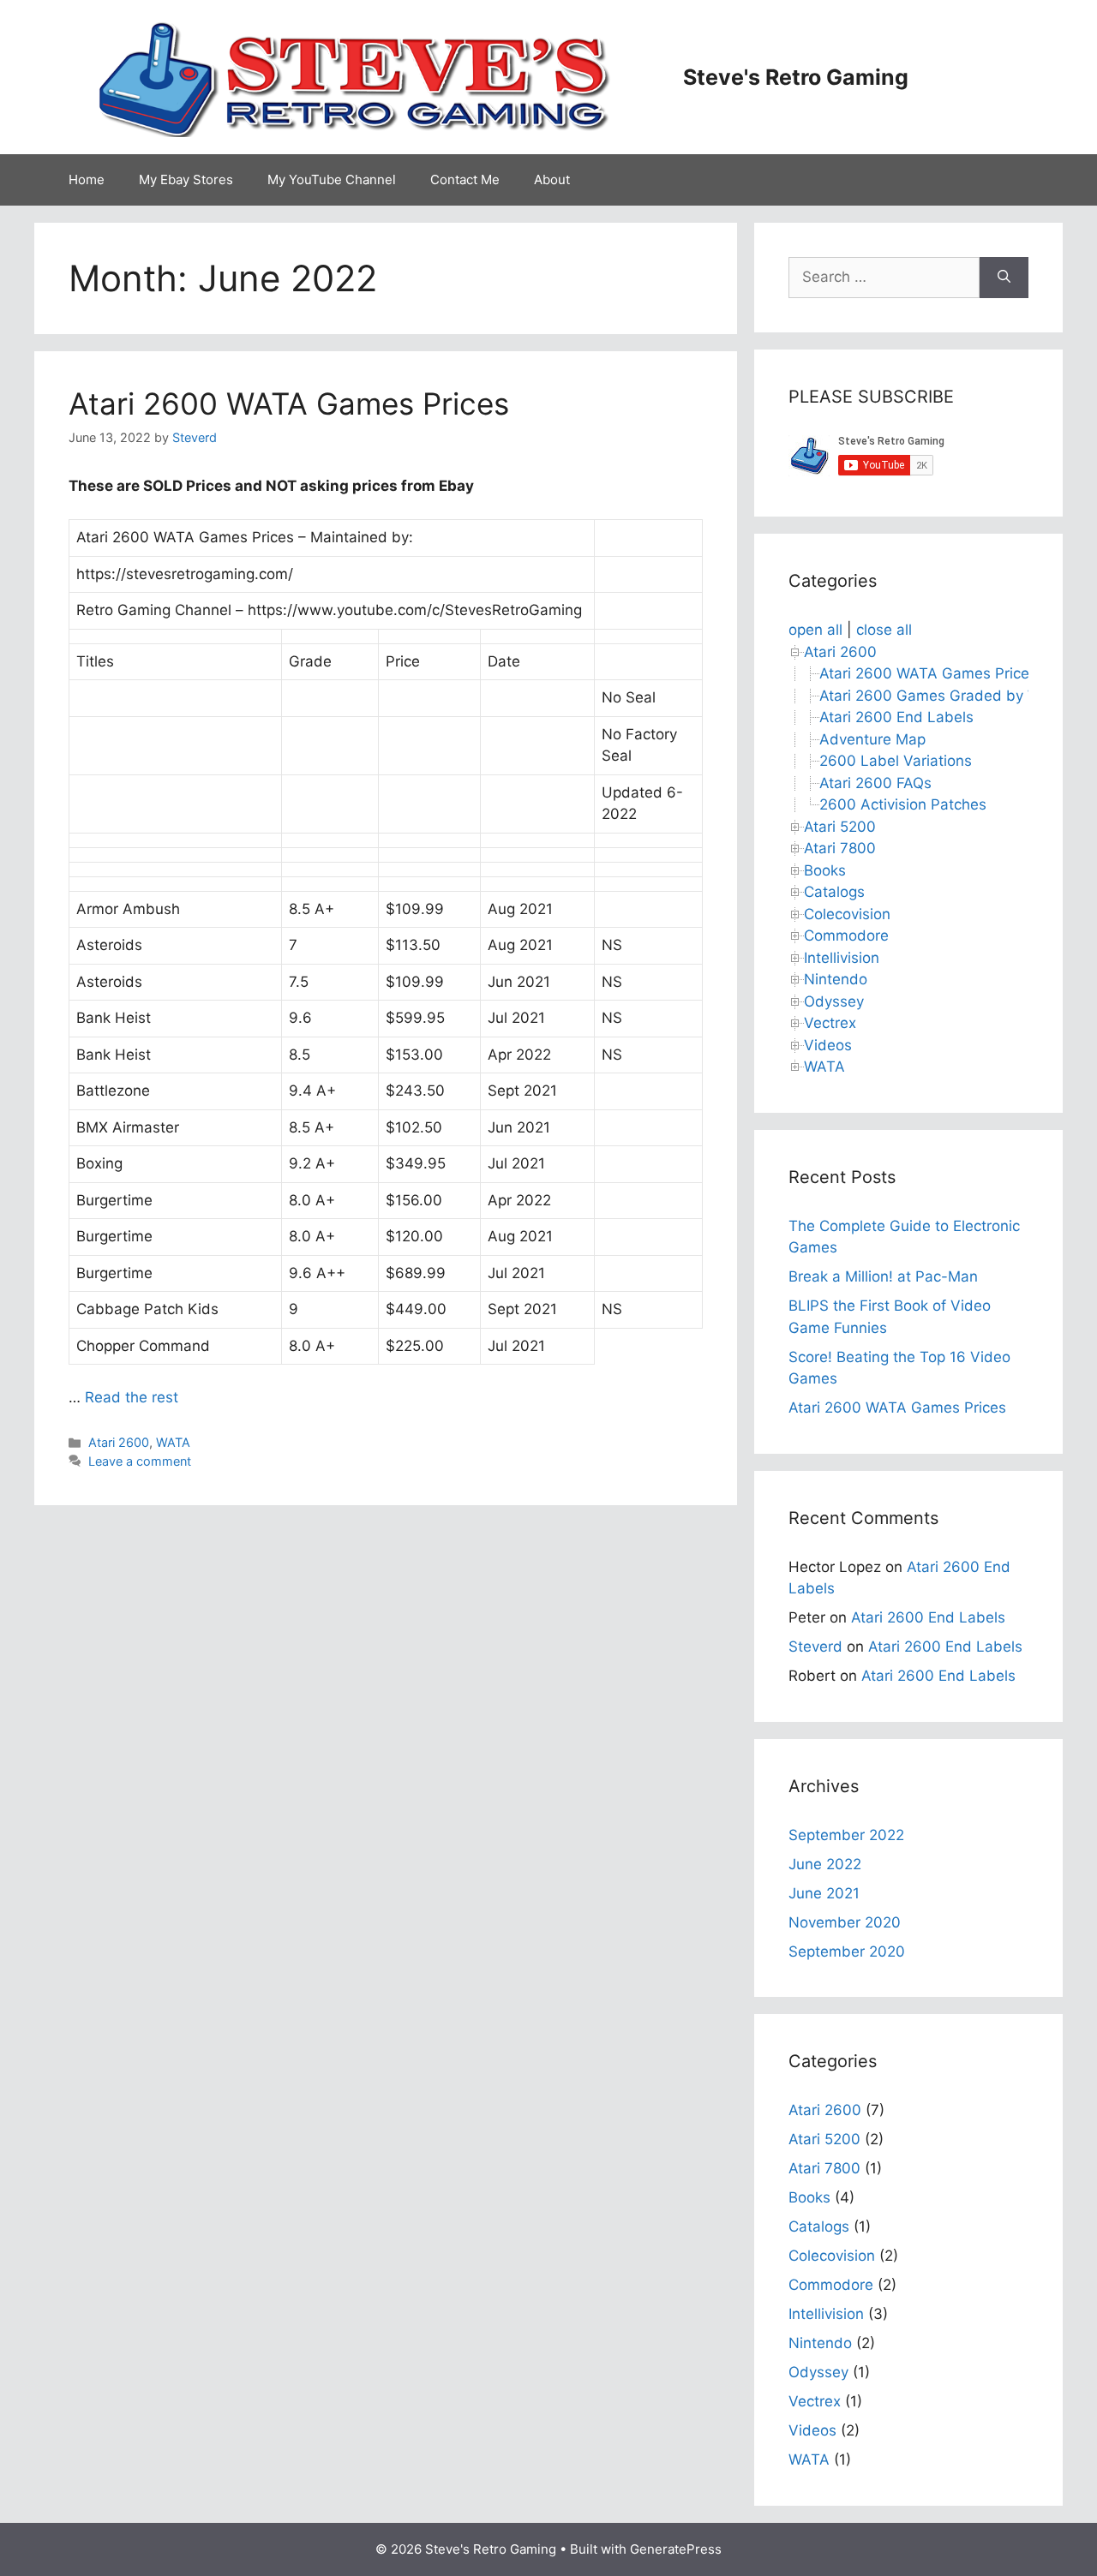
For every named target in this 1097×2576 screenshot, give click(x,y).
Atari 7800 (840, 848)
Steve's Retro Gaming (796, 77)
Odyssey (834, 1001)
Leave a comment (140, 1461)
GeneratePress (676, 2549)
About (552, 179)
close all (884, 630)
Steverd (815, 1647)
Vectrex (830, 1023)
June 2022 (825, 1864)
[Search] (1004, 278)
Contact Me (465, 179)
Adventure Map (872, 739)
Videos (828, 1045)
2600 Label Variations (896, 761)
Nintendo (836, 979)
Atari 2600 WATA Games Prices (289, 403)
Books (825, 870)
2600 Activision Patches (903, 804)
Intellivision (842, 958)
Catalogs (834, 892)
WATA (173, 1442)
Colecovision (847, 914)
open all (815, 630)
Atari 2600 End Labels (896, 717)
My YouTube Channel (332, 179)
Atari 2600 (119, 1442)
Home (87, 179)
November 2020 (845, 1922)
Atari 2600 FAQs (875, 783)
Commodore (846, 935)
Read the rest (132, 1397)
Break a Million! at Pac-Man (883, 1276)
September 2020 (847, 1951)
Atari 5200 (840, 827)
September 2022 (846, 1835)
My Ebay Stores (186, 179)
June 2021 (824, 1893)
